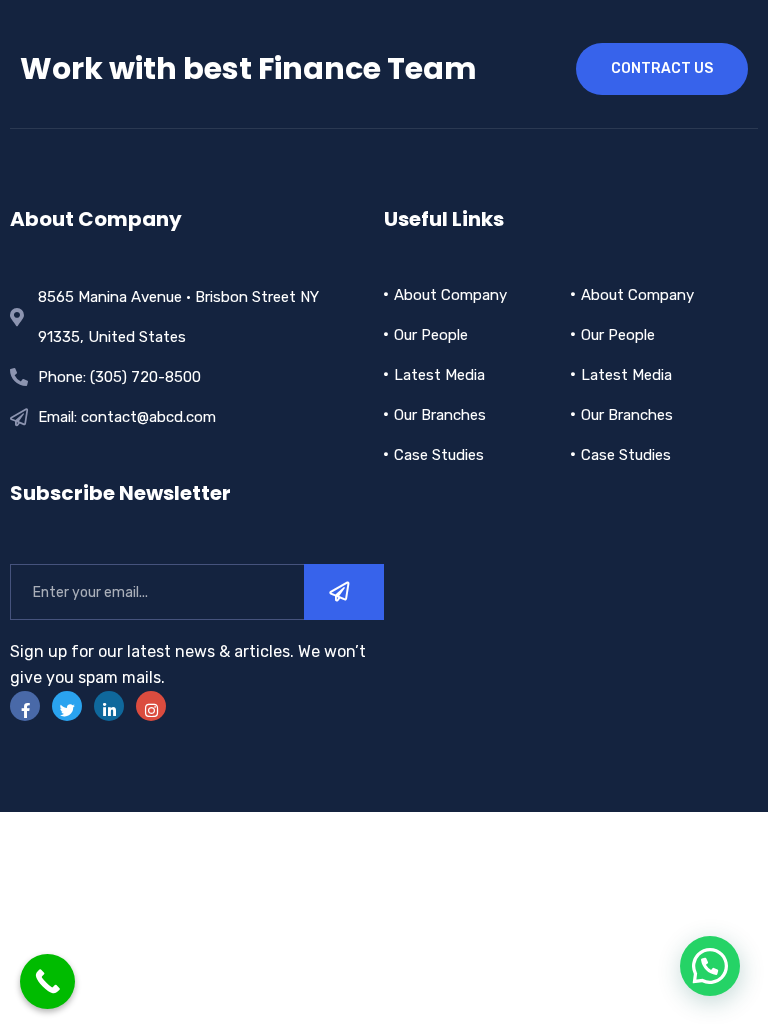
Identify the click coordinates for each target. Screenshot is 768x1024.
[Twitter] (67, 706)
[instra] (151, 706)
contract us (662, 68)
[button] (710, 966)
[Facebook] (25, 706)
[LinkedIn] (109, 706)
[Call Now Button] (47, 981)
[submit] (344, 592)
